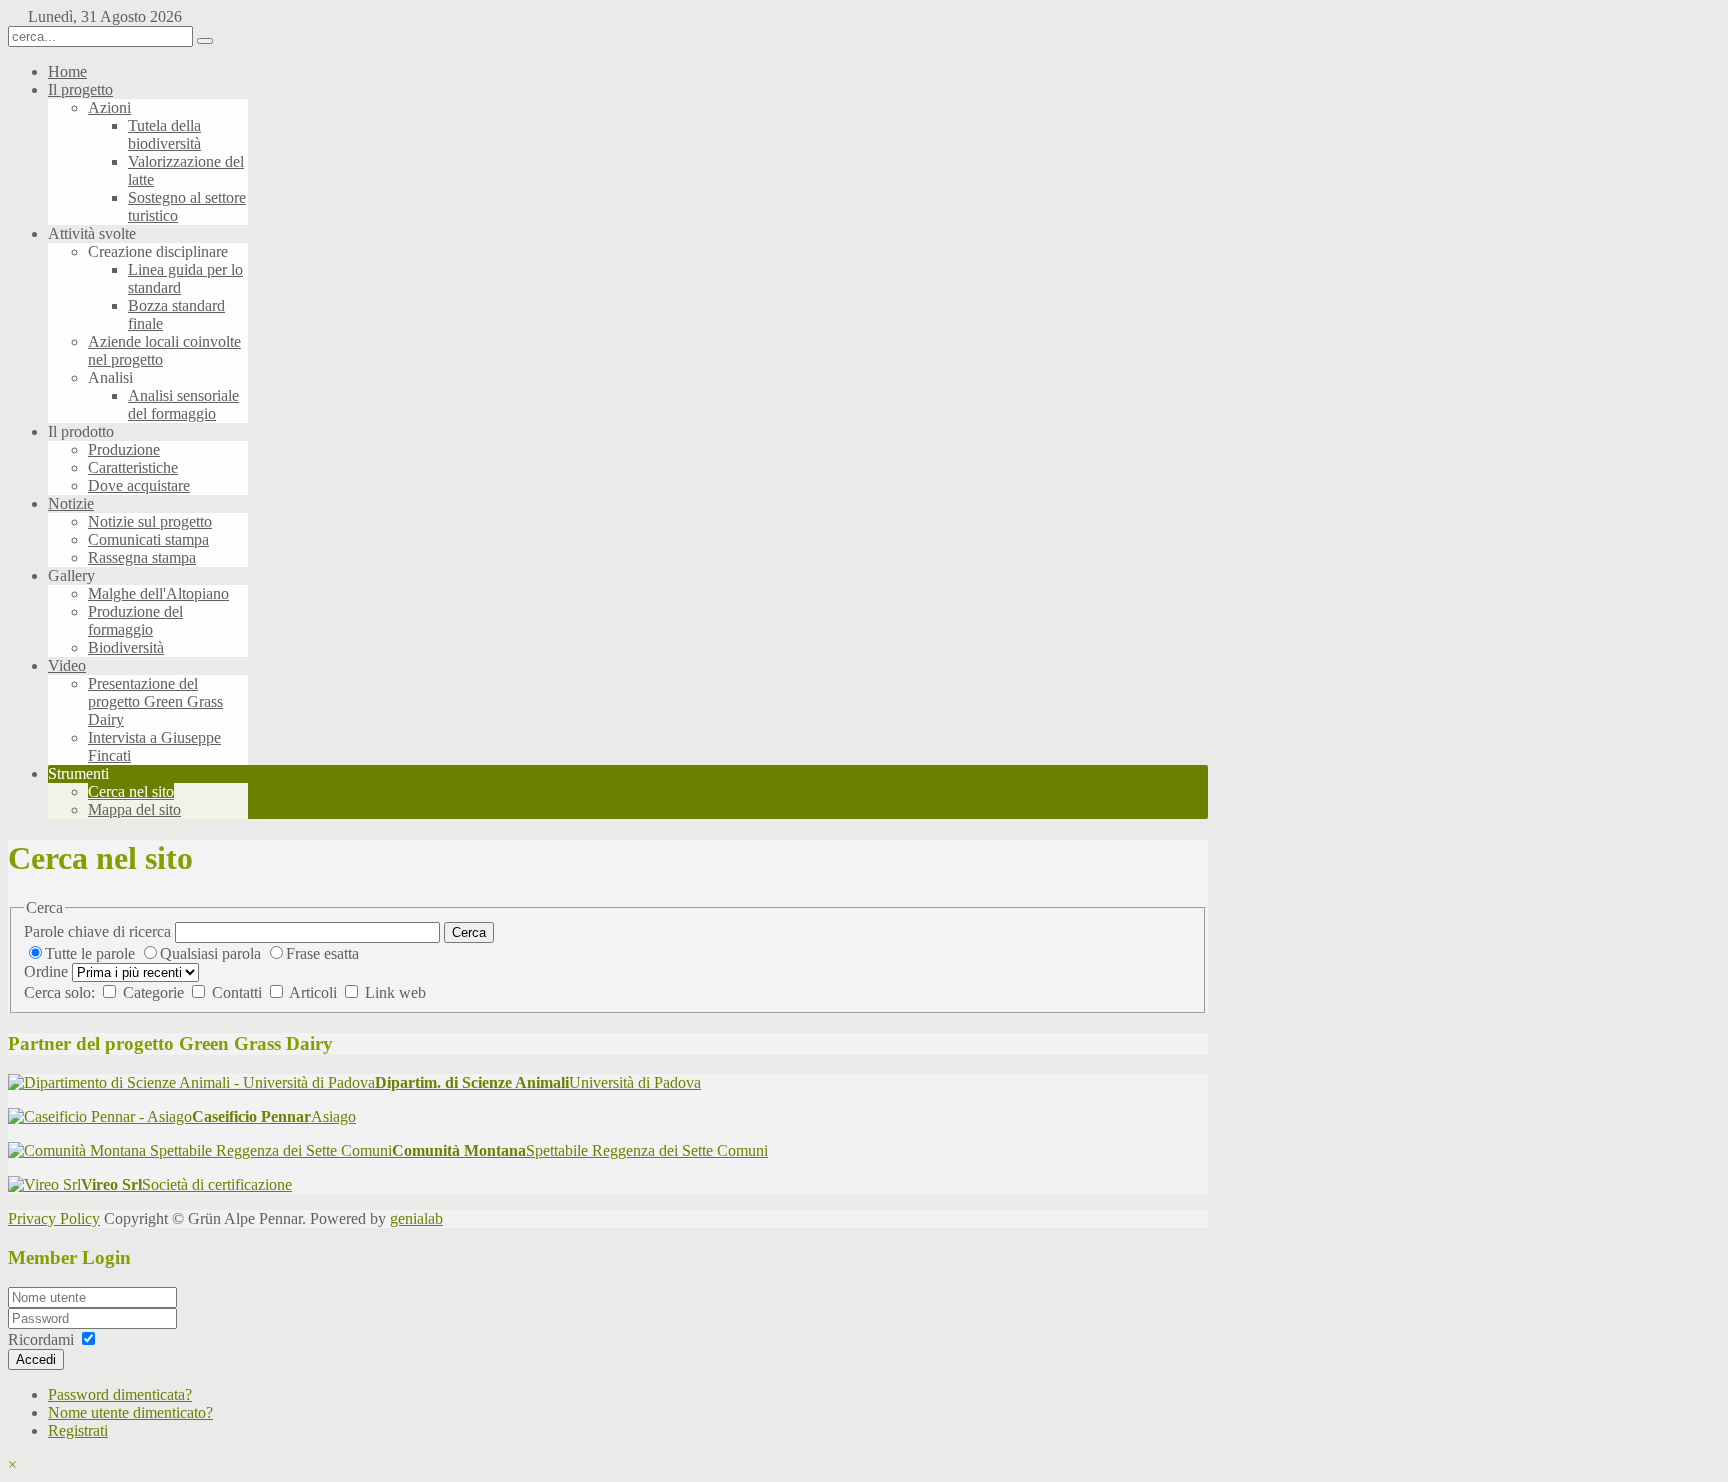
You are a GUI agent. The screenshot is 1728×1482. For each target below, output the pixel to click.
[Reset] (205, 41)
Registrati (78, 1430)
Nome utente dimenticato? (130, 1412)
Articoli (315, 992)
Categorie (155, 992)
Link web (395, 992)
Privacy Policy (54, 1218)
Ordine (46, 971)
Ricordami (41, 1339)
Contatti (239, 992)
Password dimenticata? (120, 1394)
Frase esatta (322, 953)
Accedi (36, 1359)
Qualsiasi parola (212, 953)
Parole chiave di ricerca (97, 931)
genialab (416, 1218)
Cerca (469, 932)
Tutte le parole (92, 953)
